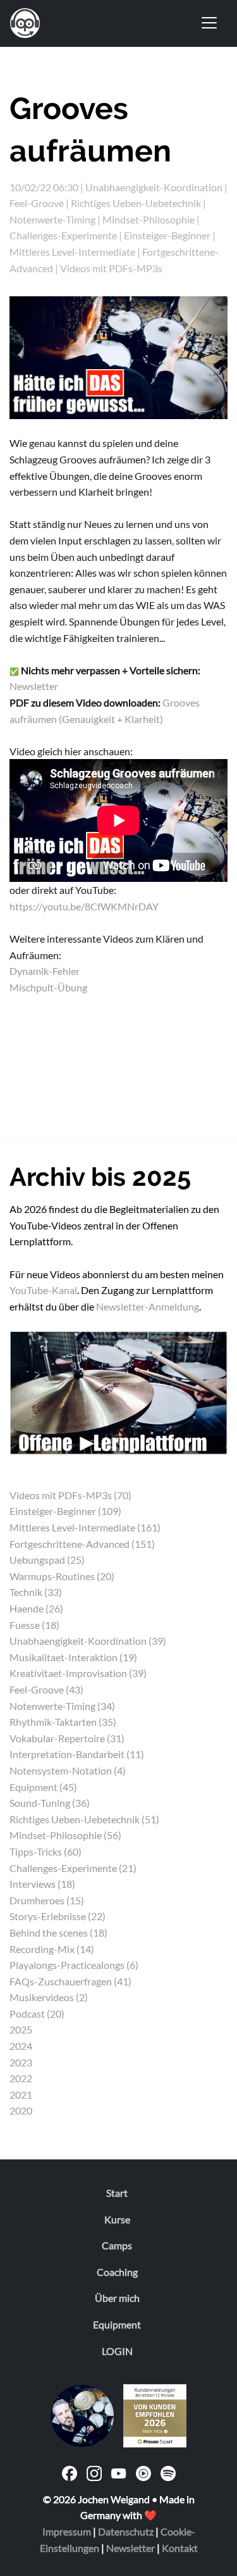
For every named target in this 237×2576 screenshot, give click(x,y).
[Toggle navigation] (209, 23)
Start (117, 2193)
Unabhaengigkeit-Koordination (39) (88, 1641)
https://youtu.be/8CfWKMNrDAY (84, 906)
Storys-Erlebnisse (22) (58, 1916)
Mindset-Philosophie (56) (65, 1835)
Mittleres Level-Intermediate (72, 252)
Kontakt (180, 2548)
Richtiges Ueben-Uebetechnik (136, 203)
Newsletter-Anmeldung (148, 1306)
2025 (21, 2029)
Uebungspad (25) (47, 1560)
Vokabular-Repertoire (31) (67, 1738)
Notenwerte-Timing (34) (62, 1706)
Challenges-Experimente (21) (73, 1868)
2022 (21, 2078)
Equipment (117, 2324)
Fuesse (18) (34, 1625)
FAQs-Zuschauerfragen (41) (70, 1981)
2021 (21, 2095)
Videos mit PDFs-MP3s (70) (70, 1495)
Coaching (117, 2272)
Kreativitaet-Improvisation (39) (78, 1673)
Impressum (67, 2531)
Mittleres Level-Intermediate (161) (85, 1527)
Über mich (117, 2298)
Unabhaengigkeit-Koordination (154, 187)
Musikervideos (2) (49, 1997)
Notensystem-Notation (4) (68, 1770)
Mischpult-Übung (48, 987)
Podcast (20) (37, 2014)
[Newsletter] (118, 1391)
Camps (117, 2245)
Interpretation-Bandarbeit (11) (77, 1754)
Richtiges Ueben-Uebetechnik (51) (84, 1819)
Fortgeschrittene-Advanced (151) (82, 1544)
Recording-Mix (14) (52, 1949)
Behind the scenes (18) (58, 1932)
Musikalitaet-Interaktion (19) (73, 1657)
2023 (21, 2062)
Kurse (117, 2219)
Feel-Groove (37, 203)
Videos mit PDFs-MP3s (111, 268)
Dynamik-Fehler (45, 971)
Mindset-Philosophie (149, 219)
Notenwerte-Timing (52, 219)
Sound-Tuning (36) (50, 1803)
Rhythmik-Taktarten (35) (63, 1722)
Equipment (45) (43, 1787)
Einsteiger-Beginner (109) (65, 1511)
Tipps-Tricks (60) (46, 1851)
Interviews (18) (42, 1884)
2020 (21, 2110)
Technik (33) (36, 1592)
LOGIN (117, 2351)
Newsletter (34, 686)
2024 (21, 2046)
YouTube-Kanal (43, 1290)
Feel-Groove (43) (46, 1689)
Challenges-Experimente (63, 235)
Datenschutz (126, 2531)
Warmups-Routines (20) (62, 1576)
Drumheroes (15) (47, 1900)
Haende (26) (36, 1608)
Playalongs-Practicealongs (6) (74, 1965)
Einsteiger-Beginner (167, 235)
